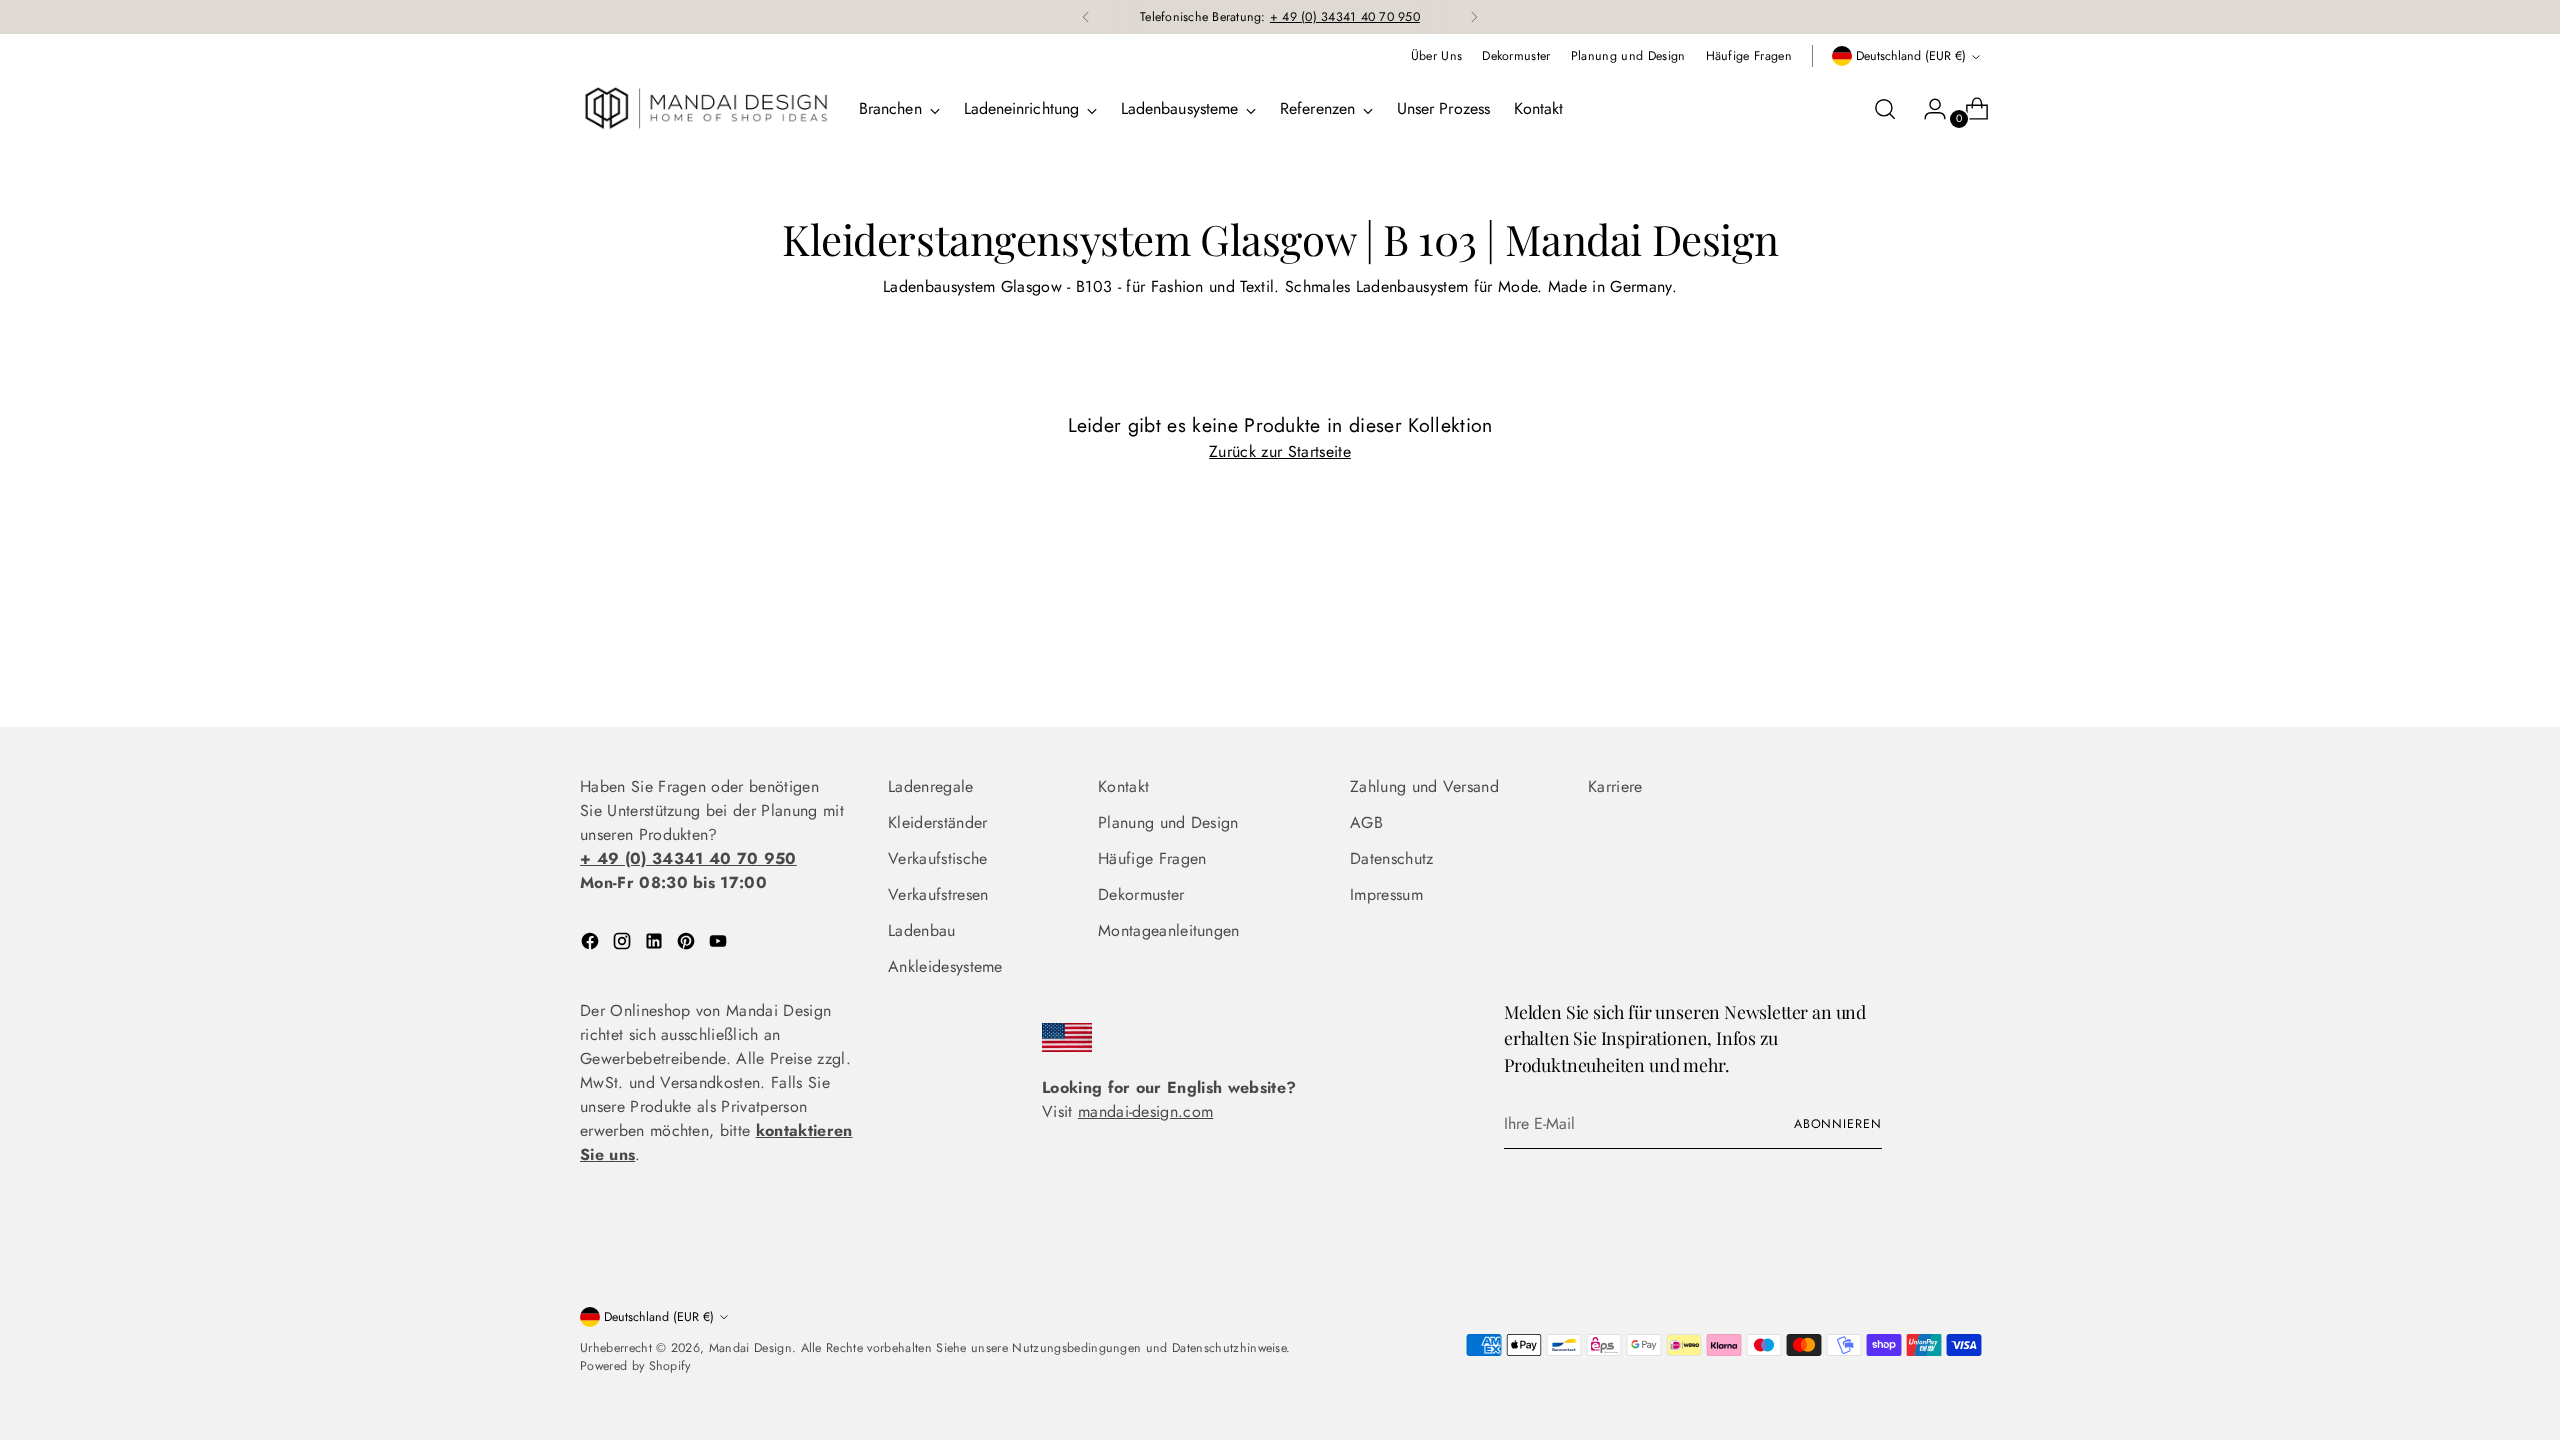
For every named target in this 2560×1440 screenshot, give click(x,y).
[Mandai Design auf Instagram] (624, 944)
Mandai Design (750, 1348)
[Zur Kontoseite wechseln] (1927, 109)
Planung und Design (1168, 822)
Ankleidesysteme (945, 966)
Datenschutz (1392, 858)
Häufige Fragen (1152, 858)
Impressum (1386, 894)
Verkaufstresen (938, 894)
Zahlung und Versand (1424, 786)
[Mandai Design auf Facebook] (592, 944)
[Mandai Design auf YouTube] (720, 944)
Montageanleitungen (1169, 930)
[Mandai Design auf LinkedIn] (656, 944)
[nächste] (1474, 17)
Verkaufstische (937, 858)
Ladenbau (922, 930)
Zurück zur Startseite (1280, 451)
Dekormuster (1141, 894)
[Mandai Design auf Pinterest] (688, 944)
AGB (1366, 822)
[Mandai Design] (705, 109)
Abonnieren (1838, 1124)
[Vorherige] (1086, 17)
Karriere (1615, 786)
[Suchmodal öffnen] (1885, 109)
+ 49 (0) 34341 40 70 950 (1345, 17)
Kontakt (1123, 786)
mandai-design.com (1145, 1111)
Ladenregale (931, 786)
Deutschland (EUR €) (1911, 56)
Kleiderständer (937, 822)
